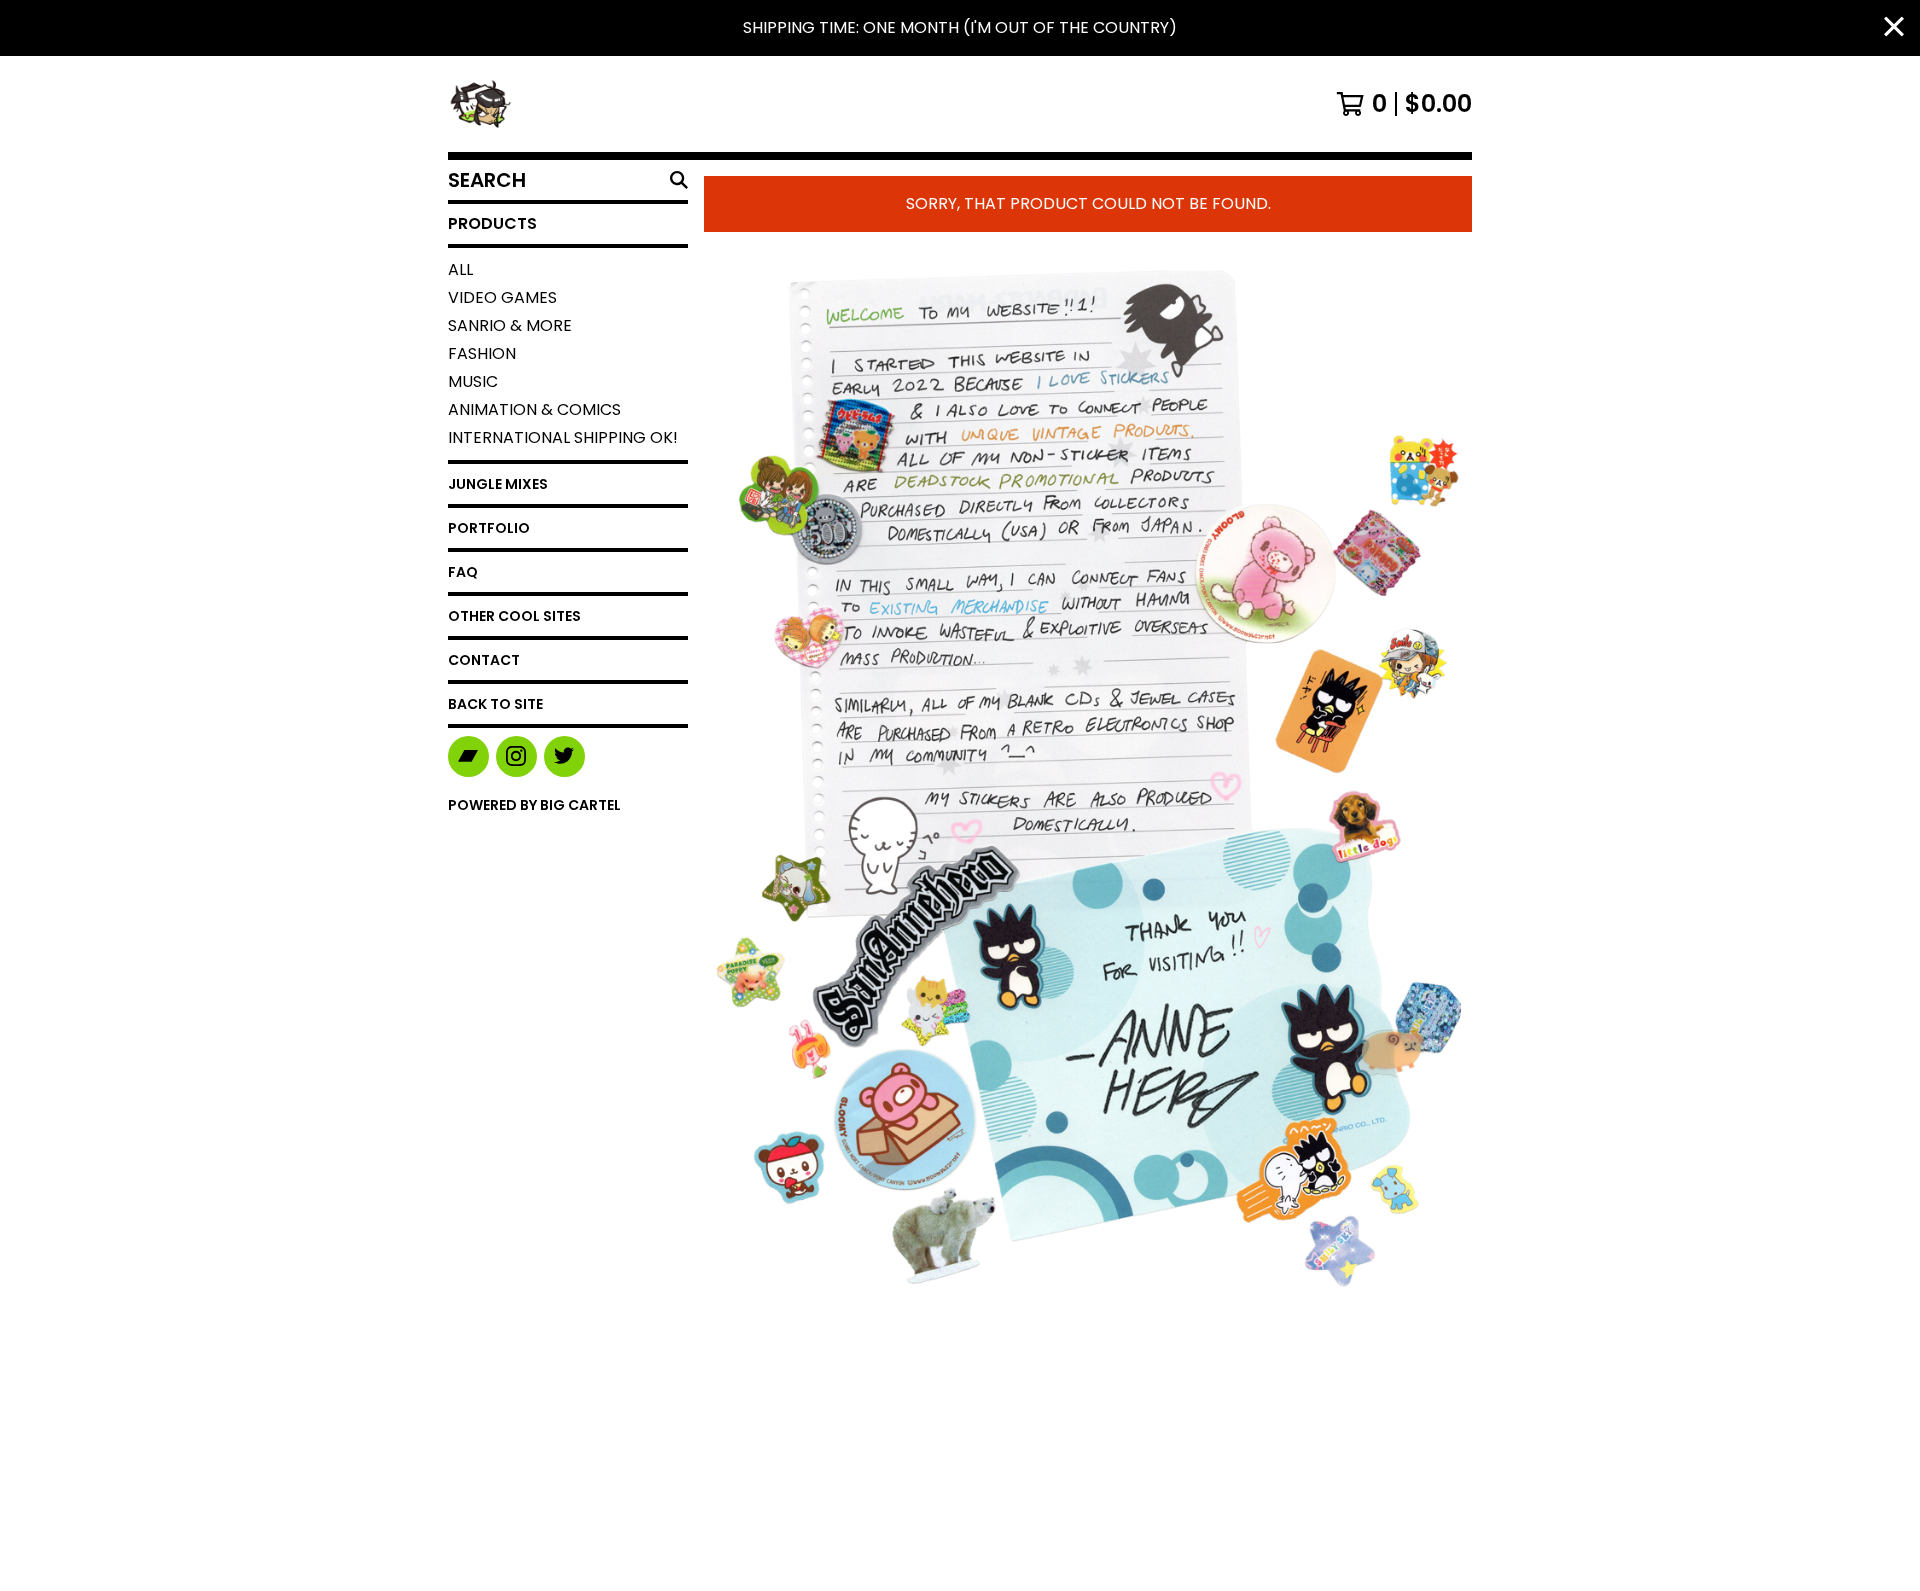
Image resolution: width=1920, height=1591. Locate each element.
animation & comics (534, 409)
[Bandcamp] (468, 756)
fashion (482, 353)
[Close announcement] (1894, 28)
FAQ (463, 572)
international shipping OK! (563, 437)
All (460, 269)
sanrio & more (510, 325)
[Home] (480, 104)
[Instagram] (516, 756)
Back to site (495, 704)
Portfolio (489, 528)
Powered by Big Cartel (534, 805)
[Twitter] (564, 756)
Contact (484, 660)
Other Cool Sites (514, 616)
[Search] (679, 180)
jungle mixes (498, 484)
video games (502, 297)
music (473, 381)
